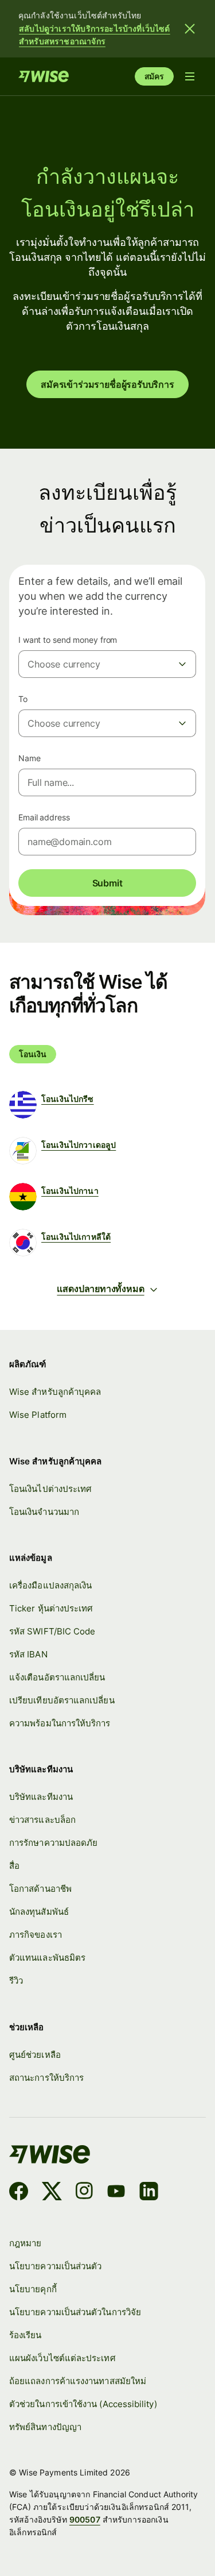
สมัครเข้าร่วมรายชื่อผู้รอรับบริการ (107, 384)
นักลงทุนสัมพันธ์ (39, 1912)
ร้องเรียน (26, 2335)
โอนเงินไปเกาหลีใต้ (76, 1237)
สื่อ (14, 1866)
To (23, 699)
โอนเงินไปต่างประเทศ (50, 1489)
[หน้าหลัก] (44, 76)
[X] (52, 2193)
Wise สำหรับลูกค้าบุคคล (55, 1392)
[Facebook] (19, 2193)
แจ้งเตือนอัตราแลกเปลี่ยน (57, 1677)
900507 (85, 2519)
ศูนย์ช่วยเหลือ (35, 2055)
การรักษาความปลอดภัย (53, 1843)
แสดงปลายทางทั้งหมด (100, 1289)
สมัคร (154, 76)
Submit (107, 883)
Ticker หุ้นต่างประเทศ (51, 1608)
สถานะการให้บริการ (46, 2078)
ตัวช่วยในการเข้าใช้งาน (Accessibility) (83, 2404)
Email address (44, 817)
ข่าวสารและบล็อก (42, 1820)
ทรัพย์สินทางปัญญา (45, 2427)
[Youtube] (116, 2193)
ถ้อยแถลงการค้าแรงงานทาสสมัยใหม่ (78, 2381)
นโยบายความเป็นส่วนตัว (55, 2266)
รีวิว (16, 1981)
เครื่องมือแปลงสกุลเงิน (50, 1585)
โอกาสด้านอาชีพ (40, 1889)
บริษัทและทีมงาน (41, 1797)
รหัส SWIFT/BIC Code (52, 1631)
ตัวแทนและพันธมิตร (47, 1958)
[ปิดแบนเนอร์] (190, 29)
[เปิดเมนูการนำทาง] (190, 76)
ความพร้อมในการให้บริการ (60, 1723)
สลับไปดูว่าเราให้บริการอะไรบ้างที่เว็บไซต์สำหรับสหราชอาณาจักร (95, 35)
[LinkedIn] (149, 2193)
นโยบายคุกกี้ (33, 2289)
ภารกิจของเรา (36, 1935)
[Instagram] (84, 2193)
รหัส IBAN (28, 1654)
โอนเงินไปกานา (70, 1191)
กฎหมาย (25, 2243)
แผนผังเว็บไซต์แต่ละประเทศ (62, 2358)
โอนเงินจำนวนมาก (44, 1512)
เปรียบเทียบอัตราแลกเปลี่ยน (62, 1700)
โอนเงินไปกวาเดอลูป (79, 1145)
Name (30, 758)
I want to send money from (68, 640)
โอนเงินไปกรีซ (68, 1099)
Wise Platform (38, 1415)
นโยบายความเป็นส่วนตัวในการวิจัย (75, 2312)
